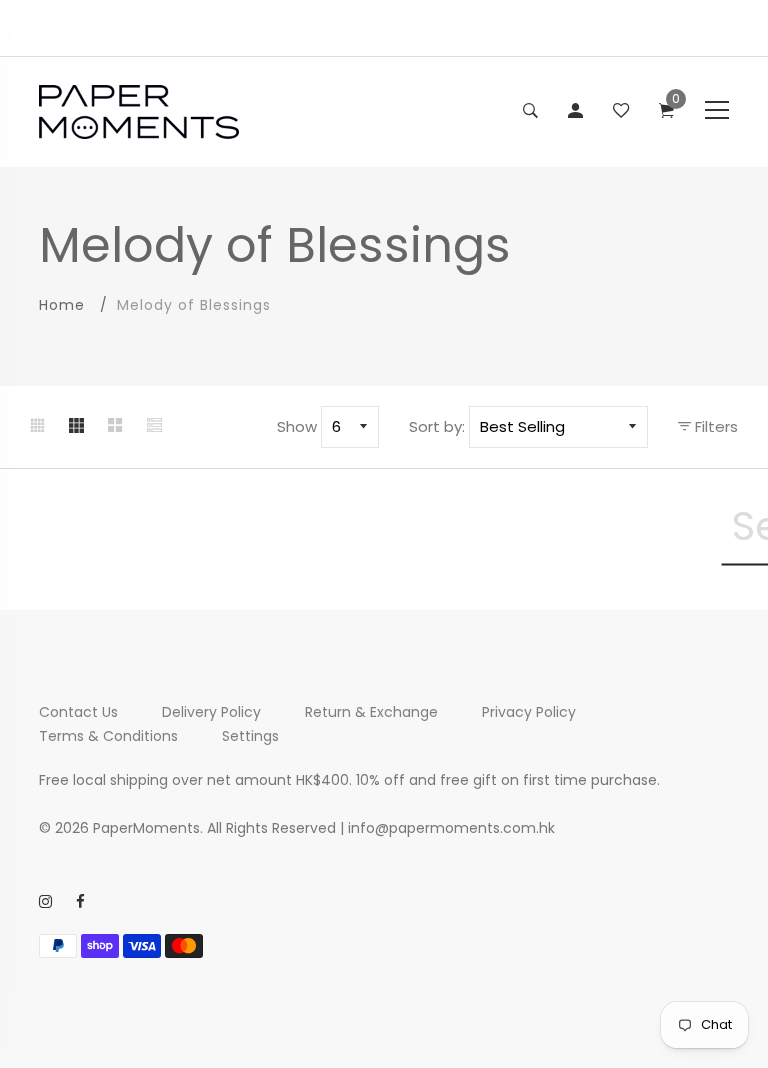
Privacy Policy (529, 712)
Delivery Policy (211, 712)
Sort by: (437, 426)
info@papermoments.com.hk (451, 828)
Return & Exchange (371, 712)
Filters (714, 426)
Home (62, 305)
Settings (250, 736)
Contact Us (78, 712)
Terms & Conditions (108, 736)
